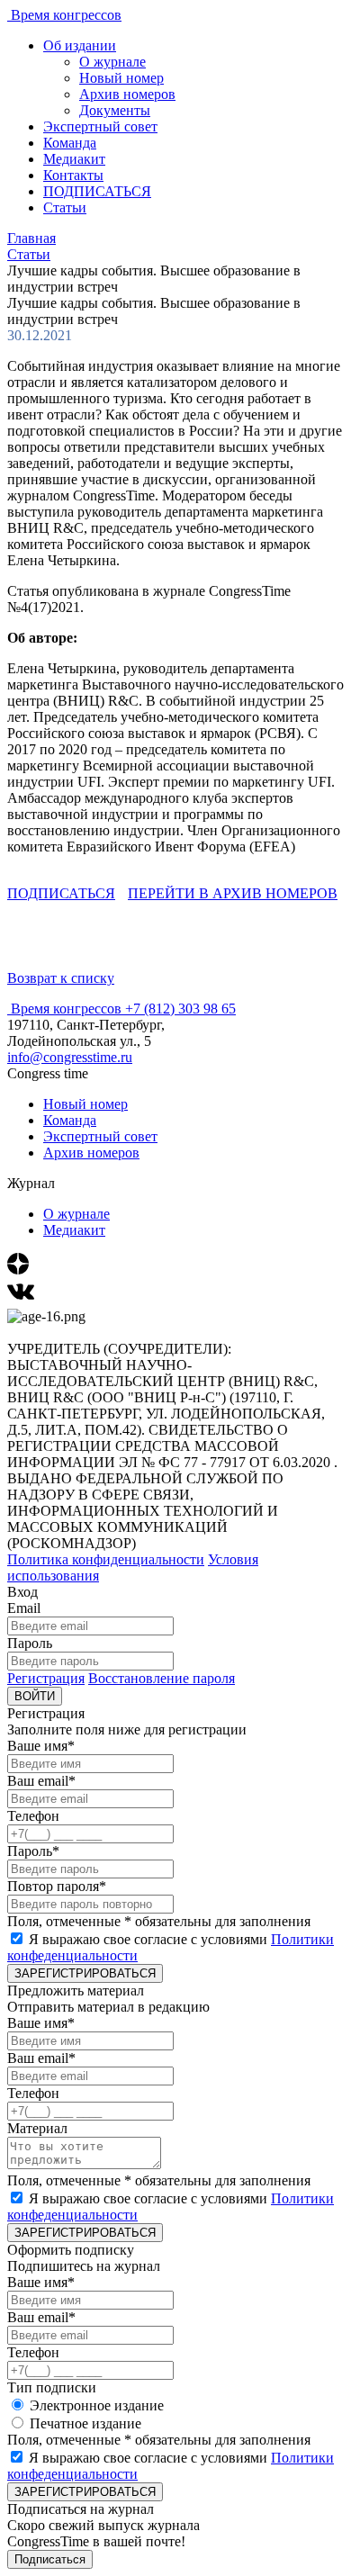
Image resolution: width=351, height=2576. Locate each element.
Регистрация (46, 1678)
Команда (70, 143)
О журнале (112, 62)
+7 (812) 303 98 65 (180, 1009)
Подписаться (50, 2559)
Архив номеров (127, 94)
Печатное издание (85, 2423)
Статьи (65, 207)
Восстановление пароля (162, 1678)
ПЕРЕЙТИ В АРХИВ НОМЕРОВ (233, 893)
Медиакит (74, 159)
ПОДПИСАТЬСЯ (97, 191)
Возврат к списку (61, 978)
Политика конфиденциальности (106, 1559)
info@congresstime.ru (70, 1057)
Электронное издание (97, 2405)
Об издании (80, 45)
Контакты (73, 175)
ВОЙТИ (35, 1696)
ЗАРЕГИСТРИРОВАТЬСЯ (85, 1973)
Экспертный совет (100, 126)
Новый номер (121, 78)
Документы (115, 110)
